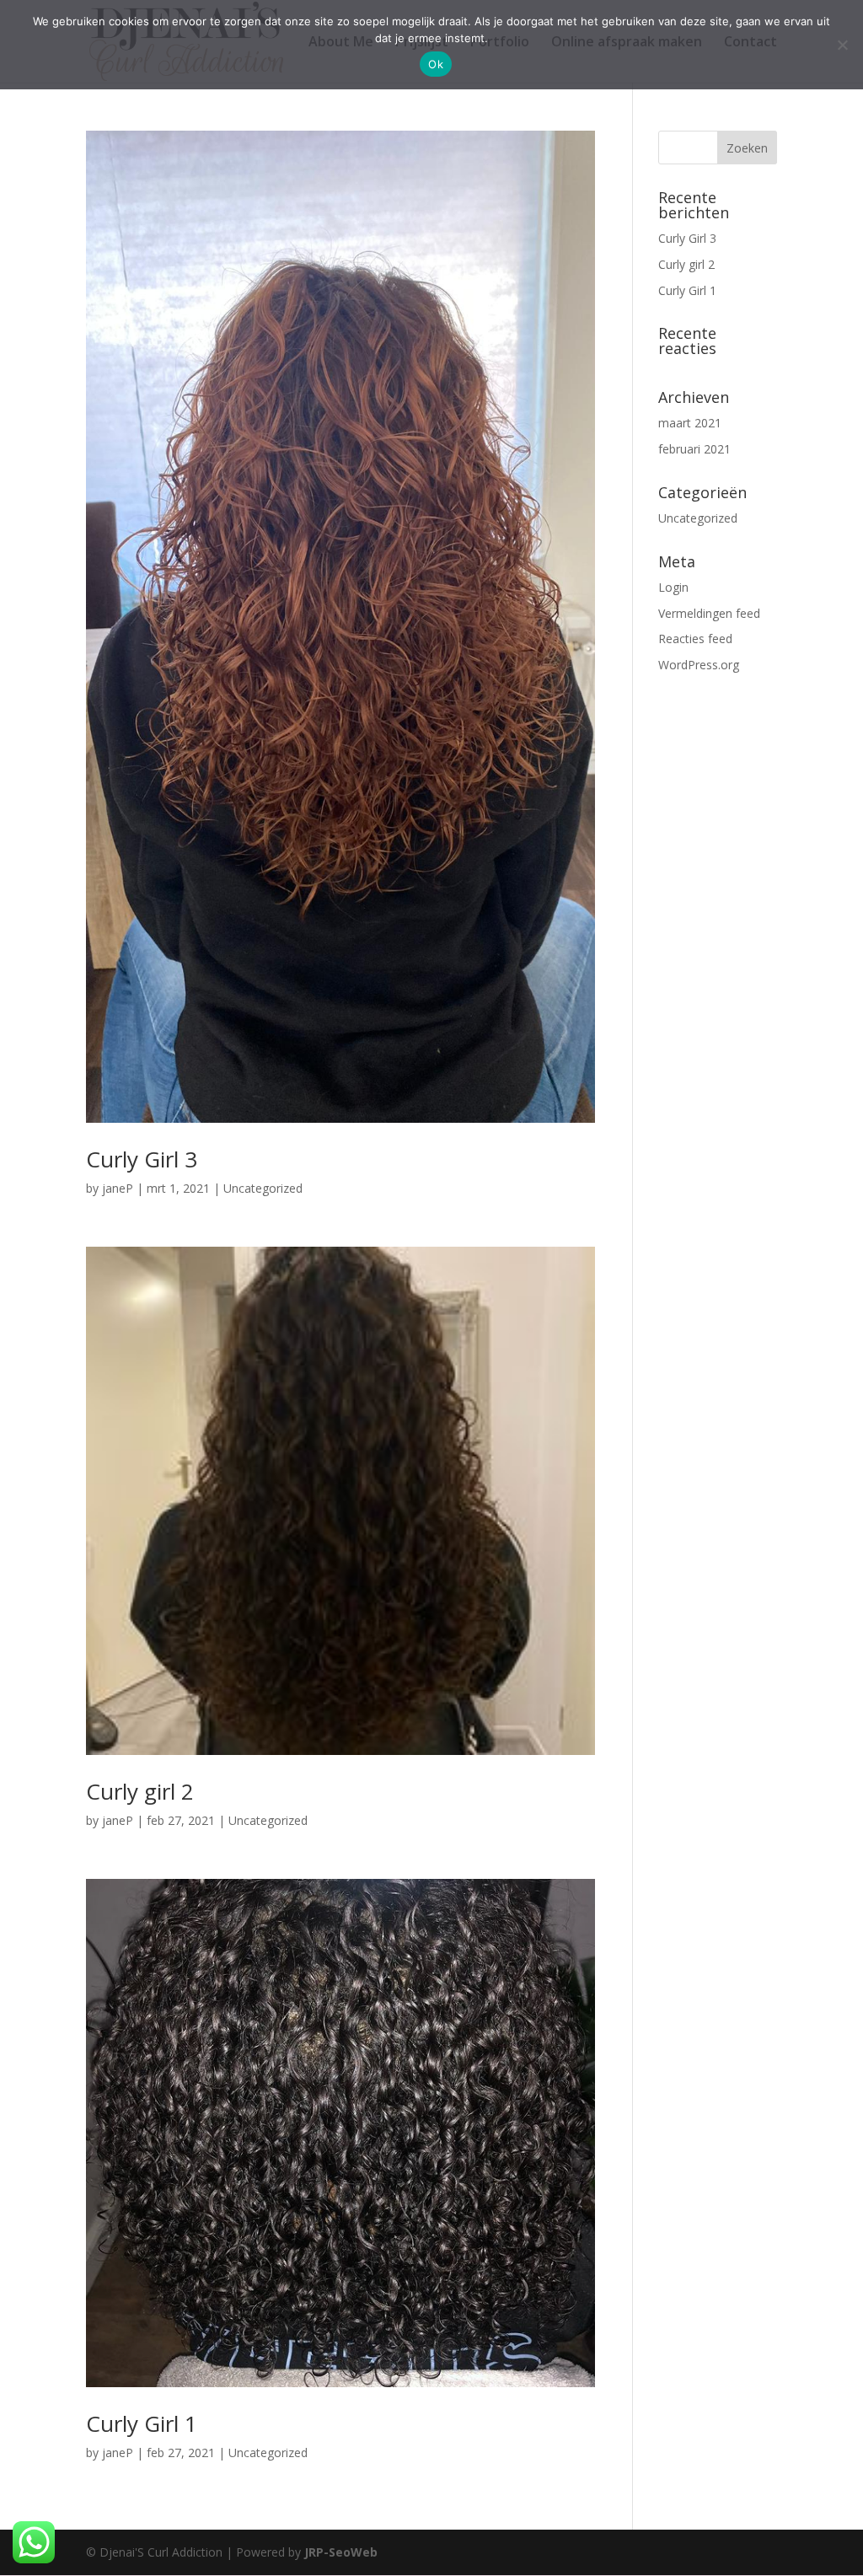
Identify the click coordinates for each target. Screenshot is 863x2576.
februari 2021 (694, 449)
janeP (118, 1188)
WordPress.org (699, 665)
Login (673, 587)
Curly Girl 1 (142, 2423)
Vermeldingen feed (709, 613)
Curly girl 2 (140, 1791)
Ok (436, 64)
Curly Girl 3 (142, 1159)
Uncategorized (263, 1188)
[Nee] (842, 45)
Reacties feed (695, 639)
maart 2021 (690, 423)
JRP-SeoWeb (341, 2552)
